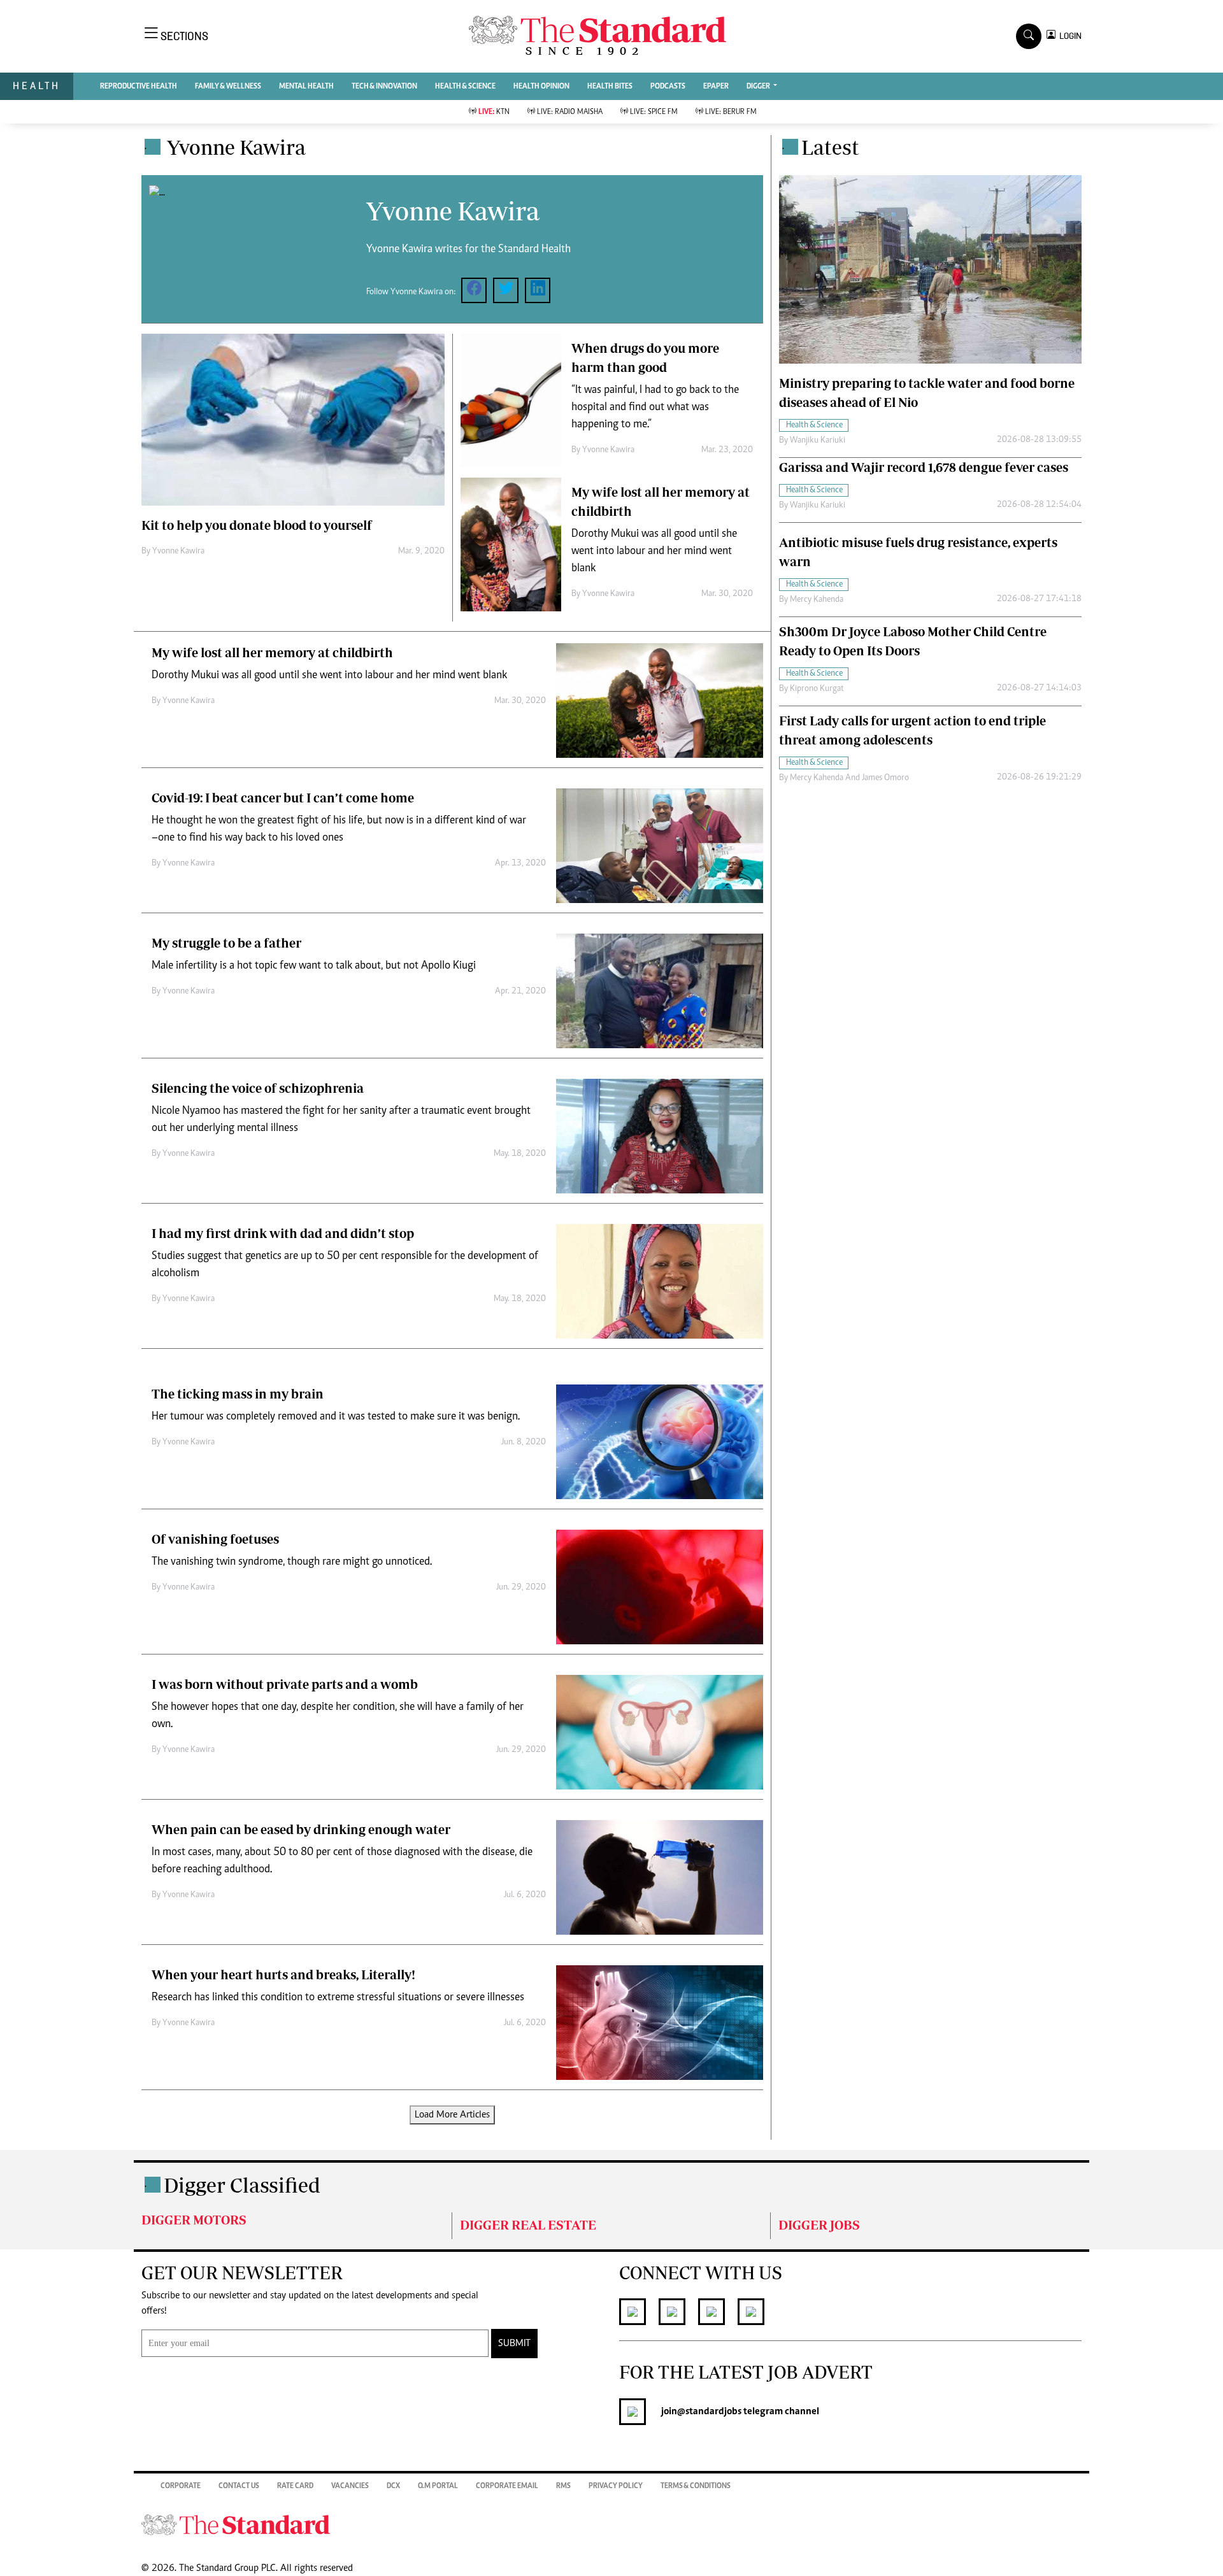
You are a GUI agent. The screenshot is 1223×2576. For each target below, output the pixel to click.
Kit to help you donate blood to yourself (257, 525)
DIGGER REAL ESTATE (528, 2225)
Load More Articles (452, 2115)
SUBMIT (514, 2344)
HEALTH (37, 86)
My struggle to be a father (226, 943)
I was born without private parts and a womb (285, 1684)
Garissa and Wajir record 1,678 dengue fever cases (924, 467)
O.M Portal (438, 2486)
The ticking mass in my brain (238, 1394)
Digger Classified (242, 2185)
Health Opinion (541, 87)
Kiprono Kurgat (817, 689)
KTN (494, 112)
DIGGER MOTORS (194, 2220)
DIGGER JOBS (819, 2225)
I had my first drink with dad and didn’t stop (283, 1233)
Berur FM (731, 112)
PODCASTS (668, 87)
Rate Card (295, 2486)
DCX (393, 2486)
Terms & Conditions (696, 2486)
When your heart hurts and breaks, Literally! (283, 1975)
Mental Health (306, 87)
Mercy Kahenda (817, 600)
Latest (830, 147)
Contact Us (239, 2486)
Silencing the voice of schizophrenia (258, 1088)
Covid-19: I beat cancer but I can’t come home (283, 798)
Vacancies (350, 2486)
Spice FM (654, 112)
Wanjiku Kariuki (818, 441)
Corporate (181, 2486)
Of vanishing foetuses (215, 1539)
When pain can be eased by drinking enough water (301, 1829)
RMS (563, 2486)
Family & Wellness (228, 87)
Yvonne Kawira (178, 551)
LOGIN (1069, 36)
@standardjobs (709, 2412)
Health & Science (465, 87)
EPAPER (716, 87)
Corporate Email (507, 2486)
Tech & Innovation (384, 87)
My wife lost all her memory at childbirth (272, 652)
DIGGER (759, 87)
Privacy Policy (616, 2486)
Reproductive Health (139, 87)
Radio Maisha (570, 112)
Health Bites (610, 87)
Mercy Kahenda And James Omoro (849, 778)
